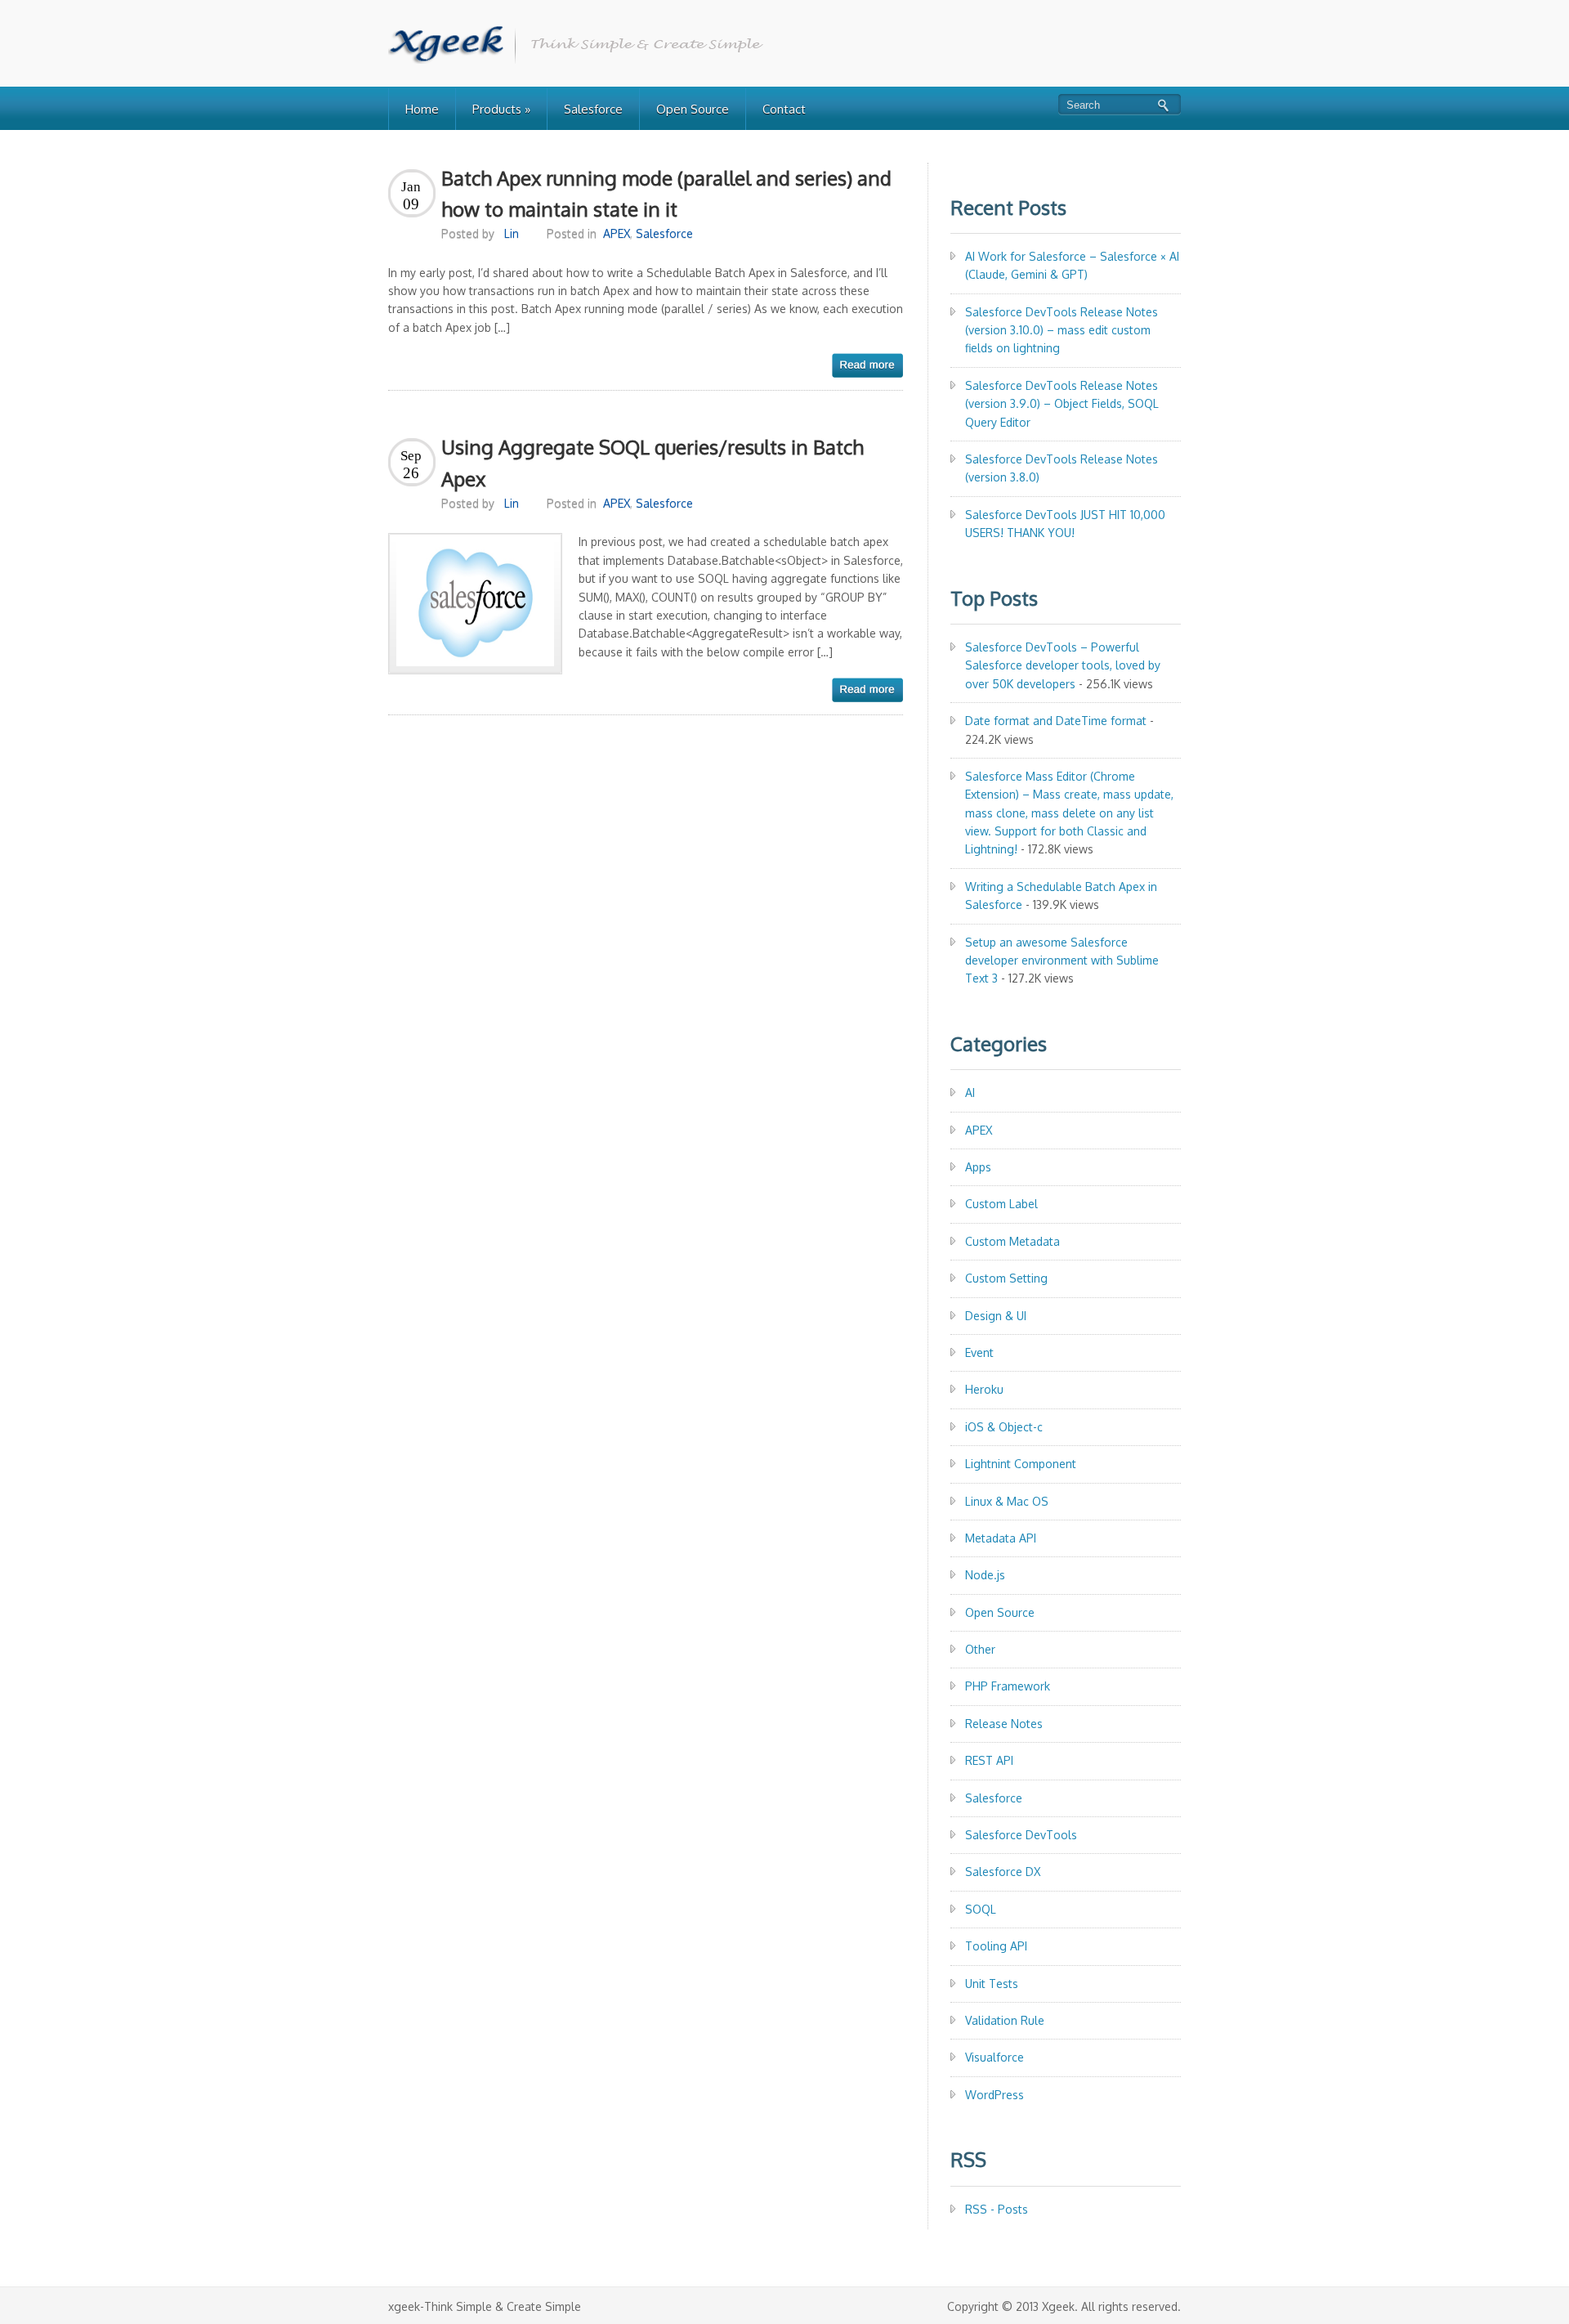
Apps (978, 1167)
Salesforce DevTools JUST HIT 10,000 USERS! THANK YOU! (1065, 524)
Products (501, 109)
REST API (989, 1760)
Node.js (985, 1575)
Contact (784, 109)
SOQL (981, 1909)
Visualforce (995, 2057)
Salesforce (593, 109)
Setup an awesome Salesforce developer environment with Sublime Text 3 (1062, 960)
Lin (512, 233)
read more (867, 365)
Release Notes (1004, 1724)
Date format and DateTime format (1056, 721)
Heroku (984, 1389)
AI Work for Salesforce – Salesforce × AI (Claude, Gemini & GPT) (1072, 265)
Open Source (693, 109)
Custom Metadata (1012, 1241)
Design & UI (996, 1316)
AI (970, 1093)
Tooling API (996, 1946)
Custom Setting (1006, 1278)
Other (980, 1649)
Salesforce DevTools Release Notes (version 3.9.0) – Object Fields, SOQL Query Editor (1062, 404)
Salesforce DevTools (1021, 1835)
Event (979, 1352)
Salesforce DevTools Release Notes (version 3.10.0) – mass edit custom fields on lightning (1062, 330)
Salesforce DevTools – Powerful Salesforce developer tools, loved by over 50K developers (1063, 665)
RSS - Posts (997, 2209)
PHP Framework (1008, 1686)
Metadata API (1001, 1538)
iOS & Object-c (1004, 1427)
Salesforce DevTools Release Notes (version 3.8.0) (1062, 468)
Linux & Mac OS (1007, 1501)
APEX (617, 233)
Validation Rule (1005, 2020)
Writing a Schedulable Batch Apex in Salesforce (1061, 896)
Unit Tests (992, 1984)
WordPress (995, 2095)
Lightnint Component (1021, 1464)
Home (422, 109)
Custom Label (1001, 1204)
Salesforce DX (1003, 1872)
